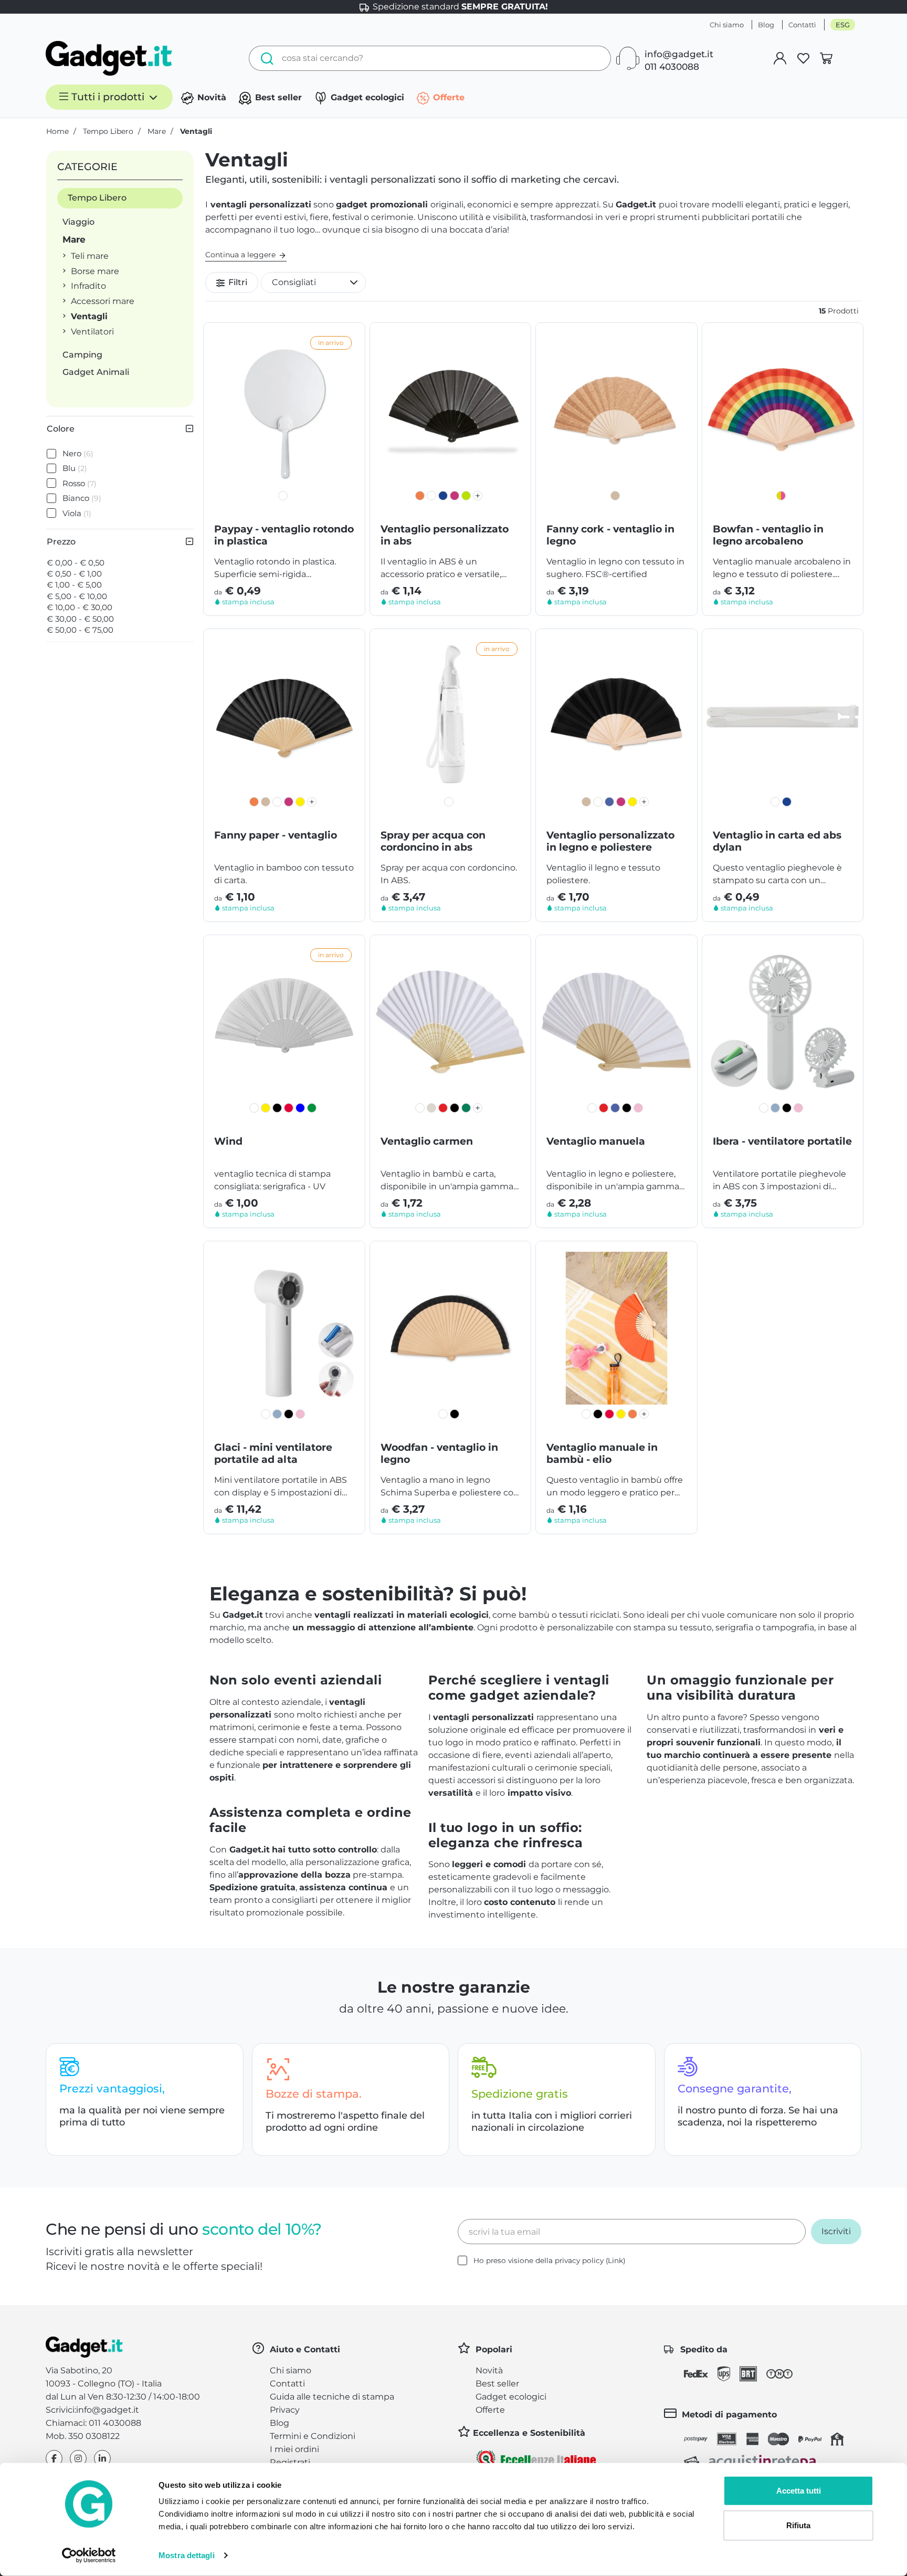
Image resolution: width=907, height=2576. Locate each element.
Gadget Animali (96, 372)
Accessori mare (103, 301)
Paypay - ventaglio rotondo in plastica (284, 535)
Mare (74, 239)
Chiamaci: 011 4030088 (93, 2423)
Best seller (277, 97)
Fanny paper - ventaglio (276, 835)
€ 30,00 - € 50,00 (80, 619)
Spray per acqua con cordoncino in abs (433, 841)
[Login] (780, 58)
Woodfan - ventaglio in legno (439, 1453)
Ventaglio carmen (427, 1141)
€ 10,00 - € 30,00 (80, 607)
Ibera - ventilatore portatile (782, 1141)
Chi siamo (727, 25)
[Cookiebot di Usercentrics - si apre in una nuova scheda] (89, 2556)
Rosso (80, 483)
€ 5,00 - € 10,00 (77, 596)
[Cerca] (264, 58)
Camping (82, 355)
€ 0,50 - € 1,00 (74, 574)
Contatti (802, 25)
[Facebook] (54, 2459)
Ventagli (89, 316)
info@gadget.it (679, 54)
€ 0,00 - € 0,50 (76, 563)
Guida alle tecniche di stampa (332, 2397)
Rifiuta (798, 2525)
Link (615, 2260)
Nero (78, 453)
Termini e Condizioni (313, 2436)
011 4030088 (672, 67)
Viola (77, 513)
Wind (228, 1141)
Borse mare (95, 271)
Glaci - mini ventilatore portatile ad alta (273, 1453)
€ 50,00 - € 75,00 (80, 630)
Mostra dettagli (187, 2555)
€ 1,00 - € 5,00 (74, 585)
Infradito (88, 286)
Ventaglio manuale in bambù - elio (602, 1453)
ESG (843, 25)
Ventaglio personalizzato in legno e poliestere (610, 841)
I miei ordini (294, 2449)
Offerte (447, 97)
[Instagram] (78, 2459)
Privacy (285, 2410)
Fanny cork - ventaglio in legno (610, 535)
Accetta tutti (799, 2491)
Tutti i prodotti (108, 97)
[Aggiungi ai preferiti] (349, 339)
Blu (75, 468)
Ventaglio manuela (596, 1141)
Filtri (237, 282)
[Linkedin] (102, 2459)
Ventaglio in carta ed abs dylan (777, 841)
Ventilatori (92, 332)
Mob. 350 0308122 (83, 2436)
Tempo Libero (97, 198)
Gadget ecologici (366, 97)
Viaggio (78, 222)
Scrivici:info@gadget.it (92, 2410)
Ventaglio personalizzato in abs (445, 535)
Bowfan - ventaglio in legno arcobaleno (768, 535)
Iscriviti (836, 2231)
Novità (210, 97)
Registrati (290, 2462)
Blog (766, 25)
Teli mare (90, 256)
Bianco (82, 498)
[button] (313, 282)
